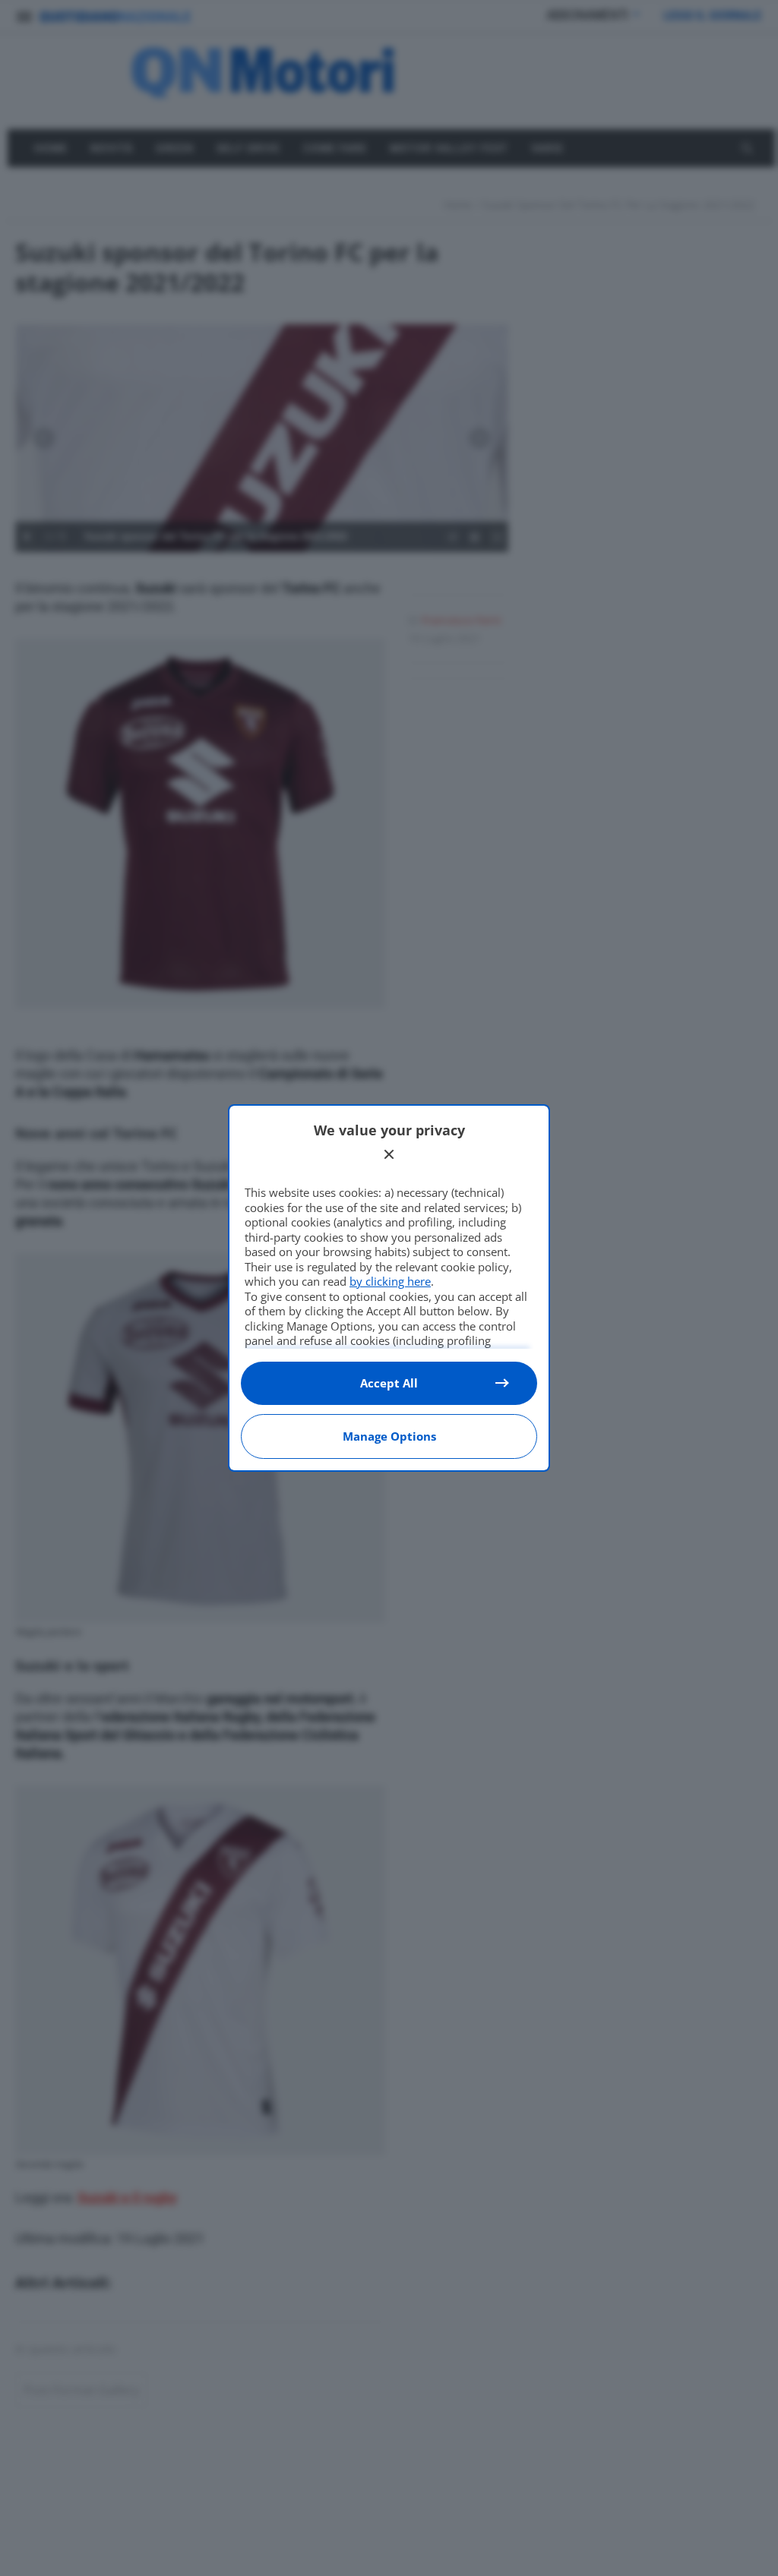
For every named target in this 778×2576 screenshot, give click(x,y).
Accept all (389, 1383)
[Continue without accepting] (389, 1154)
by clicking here (390, 1281)
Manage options (389, 1436)
